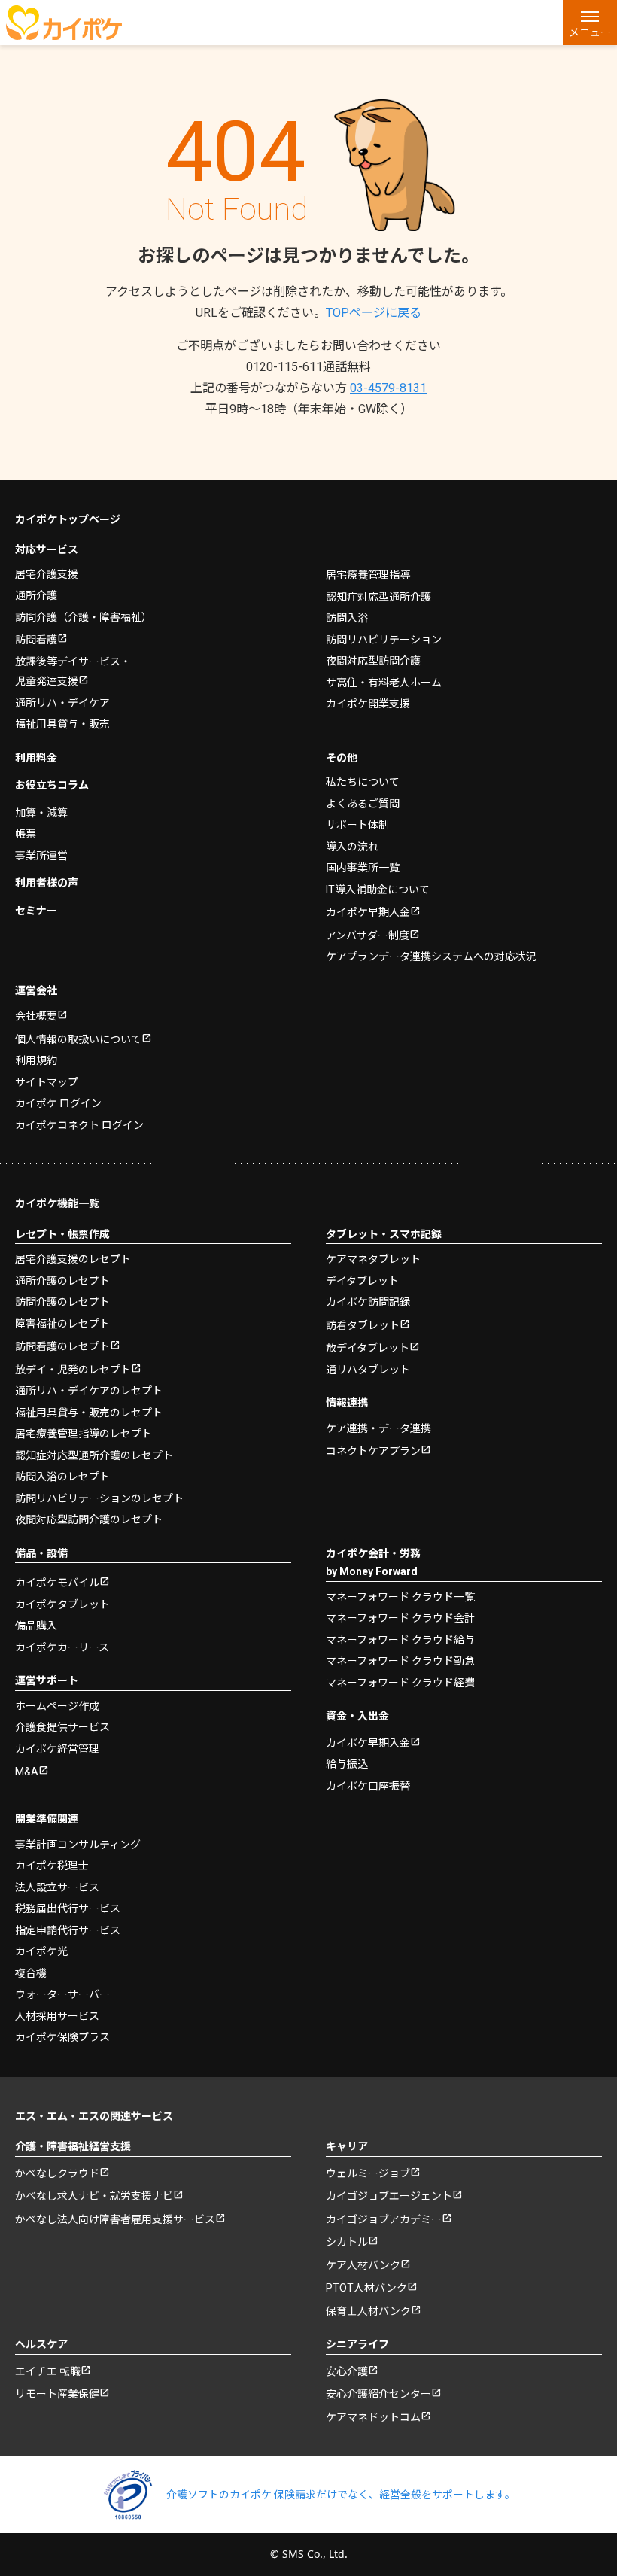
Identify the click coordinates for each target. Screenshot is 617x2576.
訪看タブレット (363, 1325)
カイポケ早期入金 (368, 912)
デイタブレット (362, 1281)
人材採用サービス (57, 2016)
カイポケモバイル (57, 1583)
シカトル (347, 2242)
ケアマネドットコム (373, 2417)
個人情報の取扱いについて (78, 1039)
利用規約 (36, 1060)
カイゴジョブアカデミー (384, 2219)
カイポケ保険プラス (62, 2037)
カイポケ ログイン (58, 1103)
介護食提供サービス (62, 1727)
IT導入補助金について (378, 890)
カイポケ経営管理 (57, 1749)
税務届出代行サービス (68, 1908)
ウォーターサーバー (62, 1994)
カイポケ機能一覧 (57, 1203)
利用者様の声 (47, 883)
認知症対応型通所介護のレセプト (94, 1455)
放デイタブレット (368, 1348)
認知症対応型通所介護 (378, 597)
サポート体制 (357, 825)
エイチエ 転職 (48, 2371)
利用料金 (36, 758)
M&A (27, 1772)
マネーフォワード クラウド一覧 (400, 1597)
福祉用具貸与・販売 (62, 724)
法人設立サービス (57, 1887)
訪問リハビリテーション (384, 640)
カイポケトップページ (68, 519)
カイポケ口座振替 (368, 1786)
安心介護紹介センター (378, 2394)
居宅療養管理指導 (368, 575)
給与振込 (347, 1764)
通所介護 (36, 595)
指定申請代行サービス (68, 1930)
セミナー (36, 911)
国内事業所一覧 (363, 868)
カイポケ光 (41, 1951)
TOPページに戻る (374, 313)
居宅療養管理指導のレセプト (84, 1434)
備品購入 (36, 1626)
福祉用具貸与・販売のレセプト (89, 1413)
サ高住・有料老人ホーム (384, 683)
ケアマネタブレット (373, 1259)
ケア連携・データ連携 (378, 1428)
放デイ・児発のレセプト (73, 1370)
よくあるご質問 (363, 804)
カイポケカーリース (62, 1647)
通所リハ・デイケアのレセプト (89, 1391)
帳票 (26, 834)
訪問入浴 (347, 618)
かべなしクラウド (57, 2173)
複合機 (31, 1973)
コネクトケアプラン (373, 1451)
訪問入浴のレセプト (62, 1477)
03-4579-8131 (388, 388)
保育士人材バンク (368, 2311)
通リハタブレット (368, 1370)
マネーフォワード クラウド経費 (400, 1683)
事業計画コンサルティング (78, 1845)
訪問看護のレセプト (62, 1346)
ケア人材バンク (363, 2265)
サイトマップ (47, 1082)
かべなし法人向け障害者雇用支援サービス (115, 2219)
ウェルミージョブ (368, 2173)
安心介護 (347, 2371)
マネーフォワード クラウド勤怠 (400, 1661)
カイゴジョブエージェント (389, 2196)
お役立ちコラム (52, 785)
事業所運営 (41, 856)
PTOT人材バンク (366, 2288)
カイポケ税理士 (52, 1866)
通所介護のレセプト (62, 1281)
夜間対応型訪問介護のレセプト (89, 1519)
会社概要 (36, 1016)
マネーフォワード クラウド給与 (400, 1640)
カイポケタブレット (62, 1604)
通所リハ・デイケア (62, 703)
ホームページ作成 (57, 1706)
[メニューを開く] (590, 23)
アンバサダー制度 (368, 935)
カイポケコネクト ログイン (79, 1125)
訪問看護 (36, 640)
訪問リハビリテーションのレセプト (99, 1498)
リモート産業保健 (57, 2394)
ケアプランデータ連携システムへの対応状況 (431, 956)
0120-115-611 (308, 367)
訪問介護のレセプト (62, 1302)
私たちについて (363, 782)
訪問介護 (84, 617)
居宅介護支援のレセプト (73, 1259)
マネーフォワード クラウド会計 (400, 1618)
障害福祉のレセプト (62, 1324)
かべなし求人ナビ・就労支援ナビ (94, 2196)
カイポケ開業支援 (368, 704)
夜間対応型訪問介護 (373, 661)
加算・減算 (41, 813)
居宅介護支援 (47, 574)
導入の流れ (352, 847)
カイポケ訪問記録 (368, 1302)
